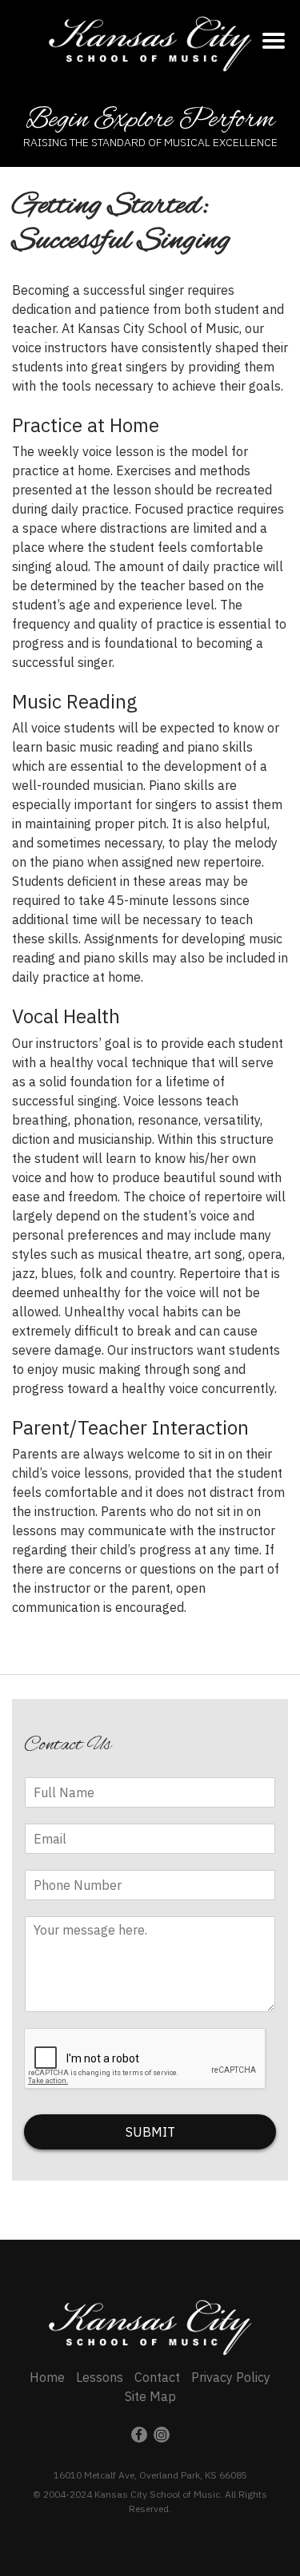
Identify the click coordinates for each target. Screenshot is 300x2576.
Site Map (150, 2396)
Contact (157, 2377)
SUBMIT (150, 2132)
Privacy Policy (231, 2377)
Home (47, 2377)
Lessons (100, 2377)
